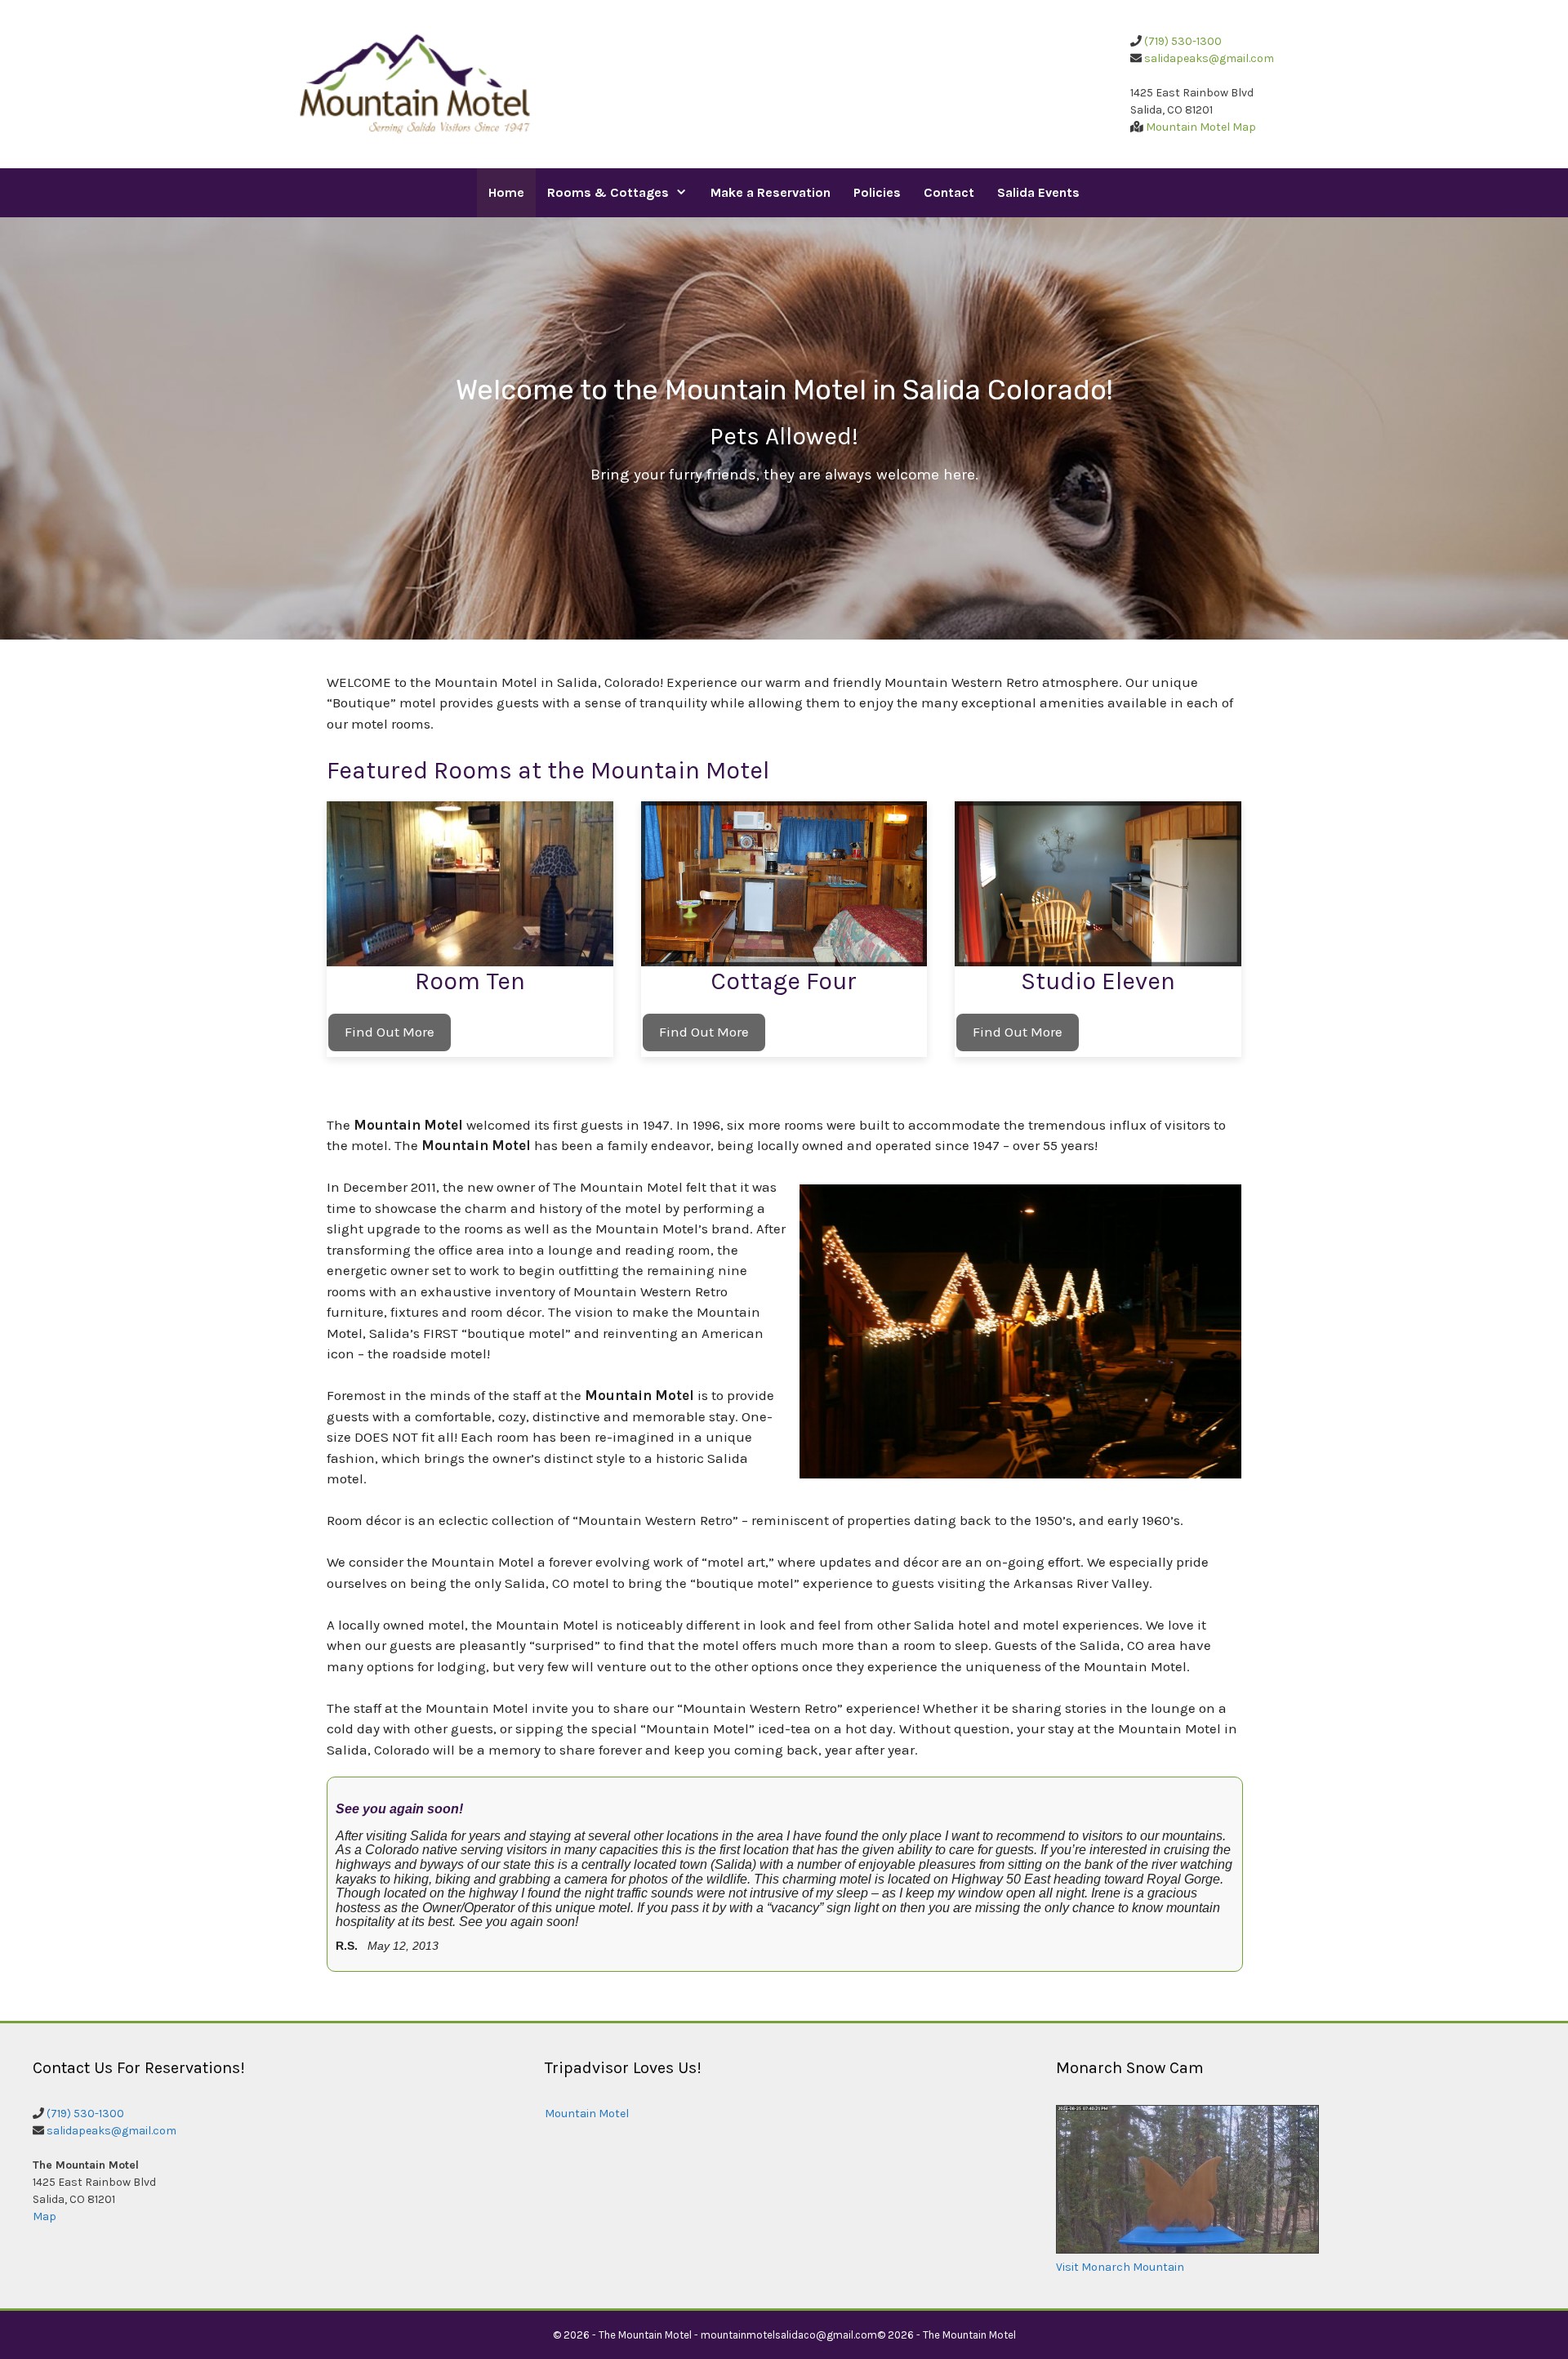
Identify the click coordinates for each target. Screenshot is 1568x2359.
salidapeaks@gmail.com (1209, 58)
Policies (877, 192)
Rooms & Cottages (608, 192)
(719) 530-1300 (1183, 41)
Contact (949, 192)
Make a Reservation (771, 192)
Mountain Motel (587, 2114)
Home (506, 192)
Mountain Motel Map (1201, 127)
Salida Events (1038, 192)
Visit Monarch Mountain (1120, 2267)
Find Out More (390, 1032)
